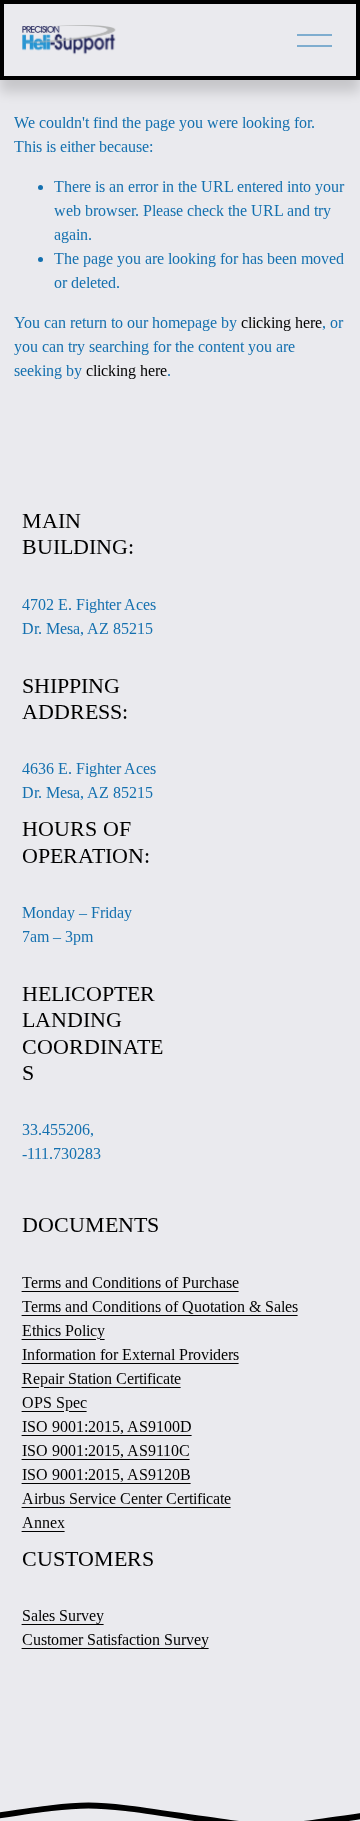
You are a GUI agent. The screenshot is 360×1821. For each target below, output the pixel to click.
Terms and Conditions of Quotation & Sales (160, 1306)
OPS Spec (54, 1402)
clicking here (281, 322)
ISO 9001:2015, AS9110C (106, 1450)
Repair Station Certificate (101, 1378)
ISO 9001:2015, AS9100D (107, 1426)
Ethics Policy (63, 1330)
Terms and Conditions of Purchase (130, 1282)
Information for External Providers (130, 1354)
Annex (43, 1522)
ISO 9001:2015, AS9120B (106, 1474)
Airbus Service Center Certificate (126, 1498)
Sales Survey (63, 1615)
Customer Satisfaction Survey (115, 1639)
